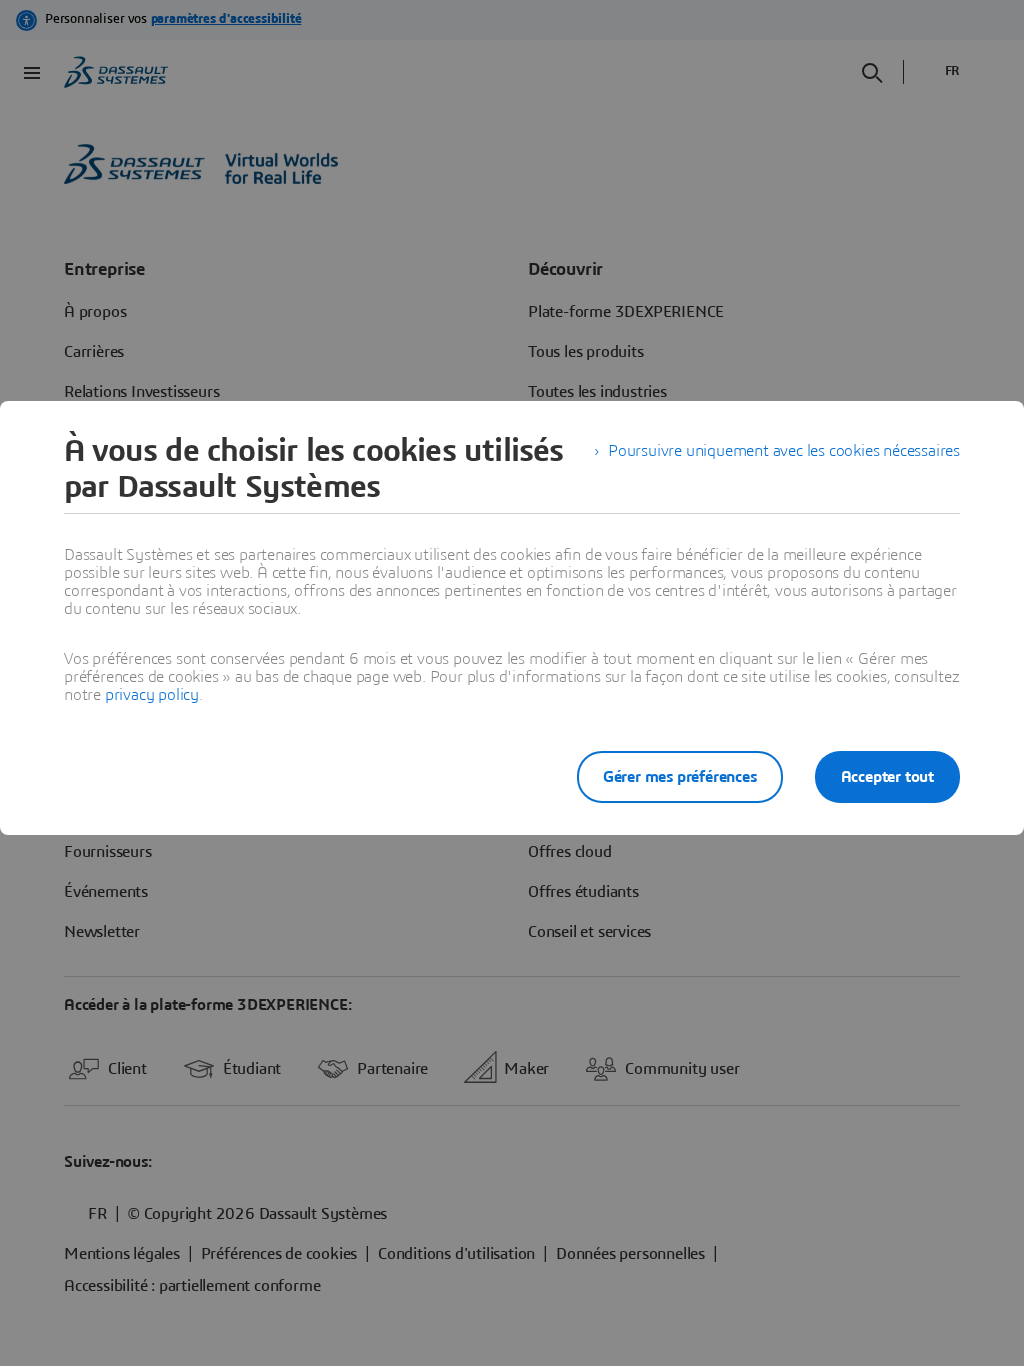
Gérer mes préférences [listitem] (680, 777)
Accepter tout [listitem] (887, 777)
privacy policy (152, 695)
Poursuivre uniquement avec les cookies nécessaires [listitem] (784, 451)
